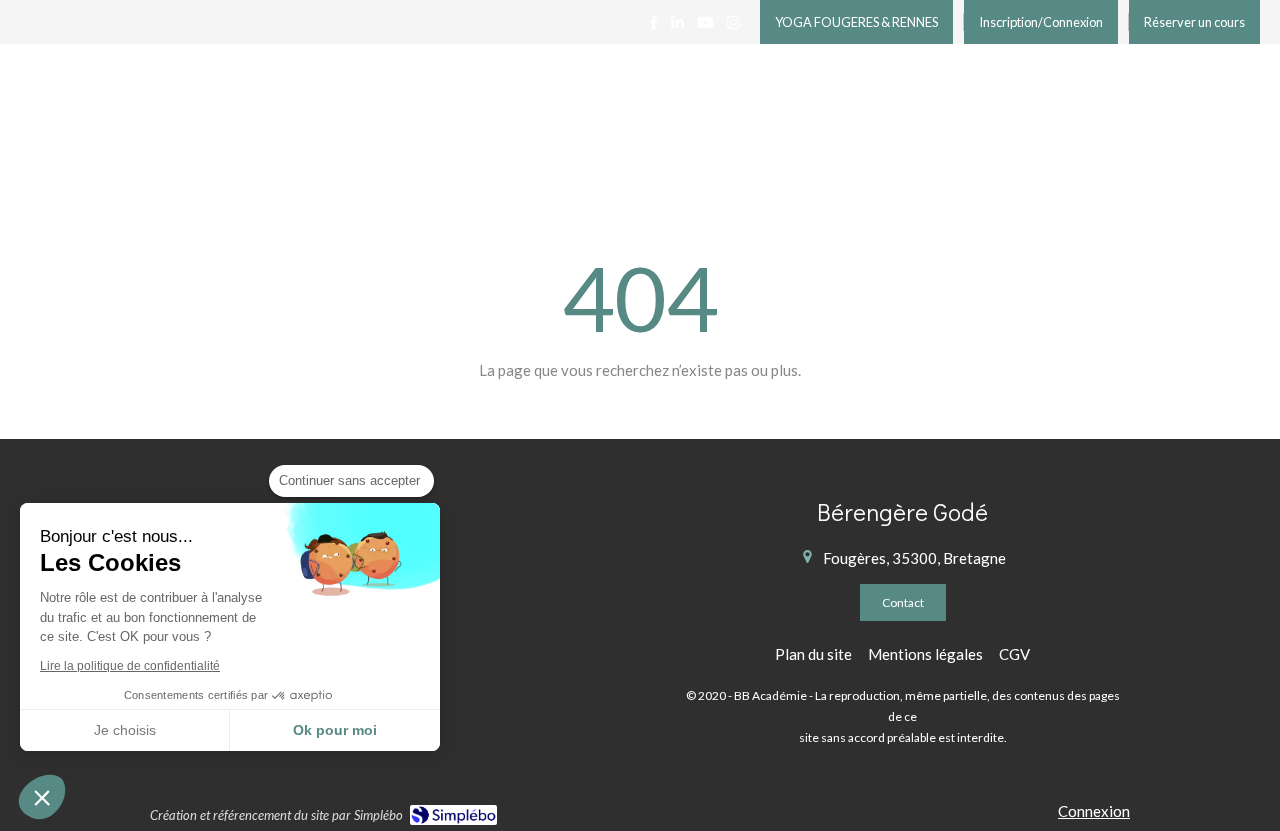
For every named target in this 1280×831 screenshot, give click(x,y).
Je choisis (125, 730)
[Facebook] (653, 26)
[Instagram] (733, 26)
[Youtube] (705, 26)
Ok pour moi (335, 730)
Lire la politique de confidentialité (130, 666)
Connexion (1094, 811)
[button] (42, 797)
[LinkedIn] (677, 26)
